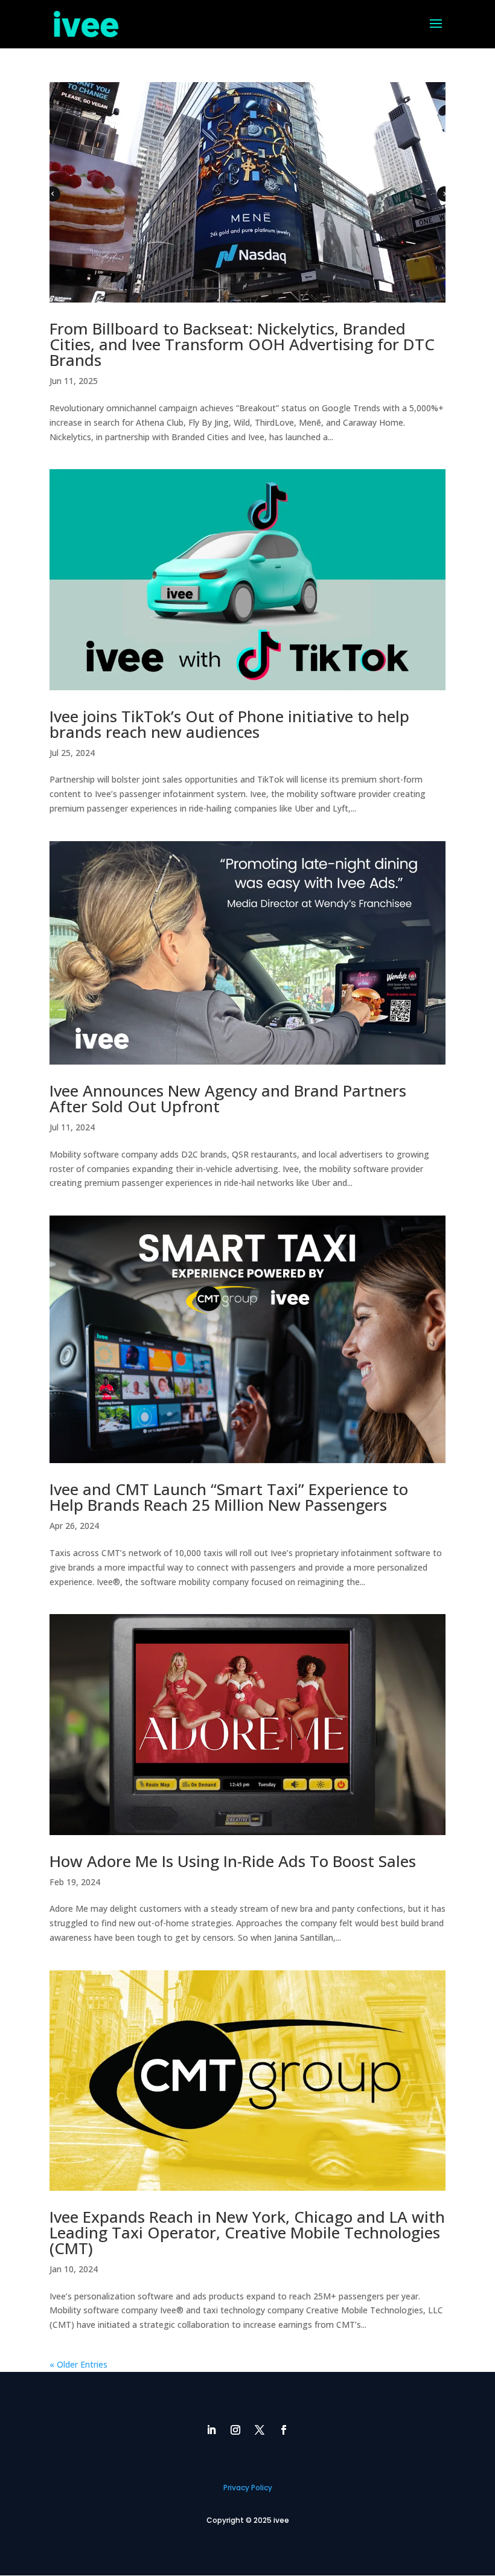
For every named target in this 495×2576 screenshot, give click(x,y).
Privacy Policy (248, 2488)
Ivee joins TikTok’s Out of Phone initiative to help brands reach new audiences (229, 724)
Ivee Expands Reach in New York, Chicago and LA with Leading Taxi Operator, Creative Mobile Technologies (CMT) (247, 2232)
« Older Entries (78, 2364)
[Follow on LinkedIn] (211, 2430)
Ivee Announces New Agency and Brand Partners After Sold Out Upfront (228, 1098)
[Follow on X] (260, 2430)
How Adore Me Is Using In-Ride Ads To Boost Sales (233, 1861)
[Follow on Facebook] (284, 2430)
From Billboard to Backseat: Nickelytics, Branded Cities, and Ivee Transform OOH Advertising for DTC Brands (242, 344)
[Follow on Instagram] (235, 2430)
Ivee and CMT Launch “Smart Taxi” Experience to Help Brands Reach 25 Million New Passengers (229, 1497)
